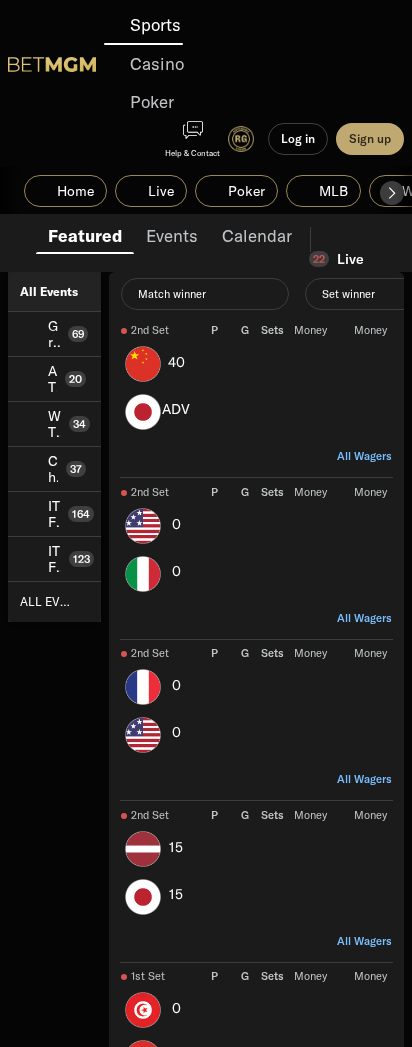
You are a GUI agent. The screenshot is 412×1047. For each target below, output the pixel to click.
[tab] (85, 234)
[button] (392, 193)
